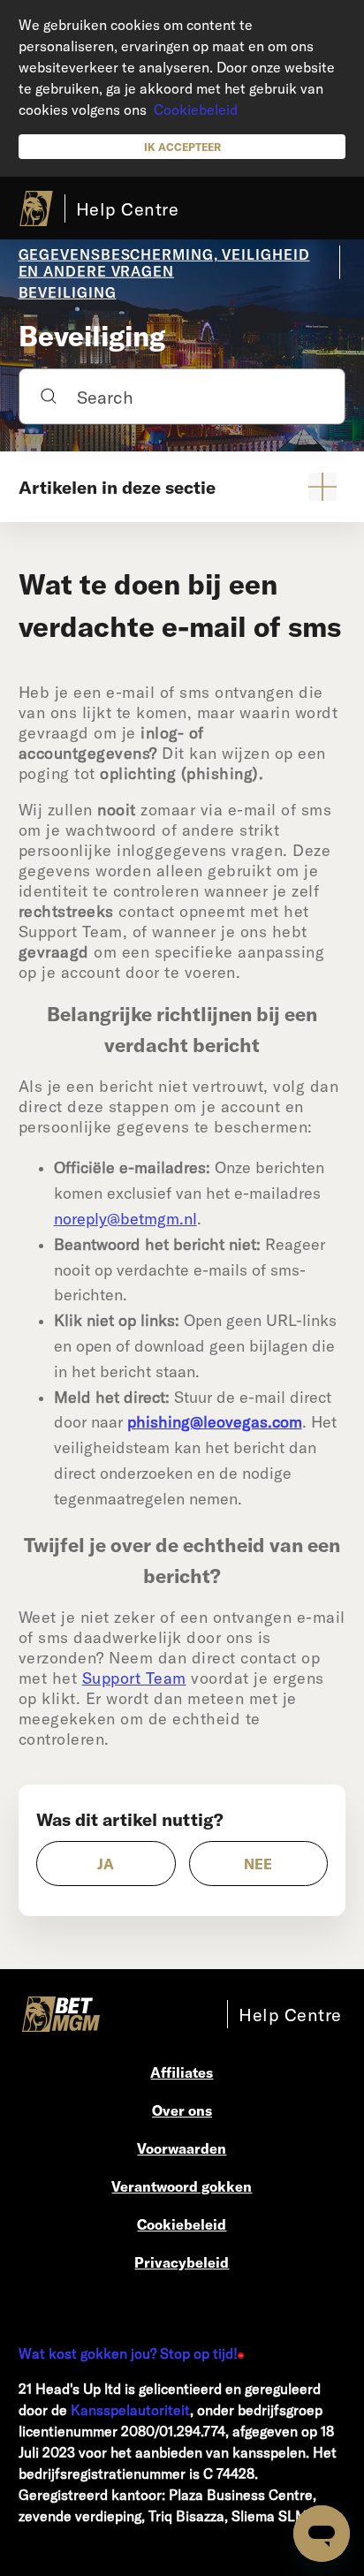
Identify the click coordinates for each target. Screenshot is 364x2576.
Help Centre (128, 208)
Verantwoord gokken (182, 2186)
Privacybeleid (182, 2262)
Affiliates (182, 2072)
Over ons (182, 2110)
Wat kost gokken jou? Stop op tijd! (128, 2353)
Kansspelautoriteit (130, 2409)
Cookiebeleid (196, 109)
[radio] (106, 1864)
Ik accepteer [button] (182, 147)
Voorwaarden (182, 2148)
